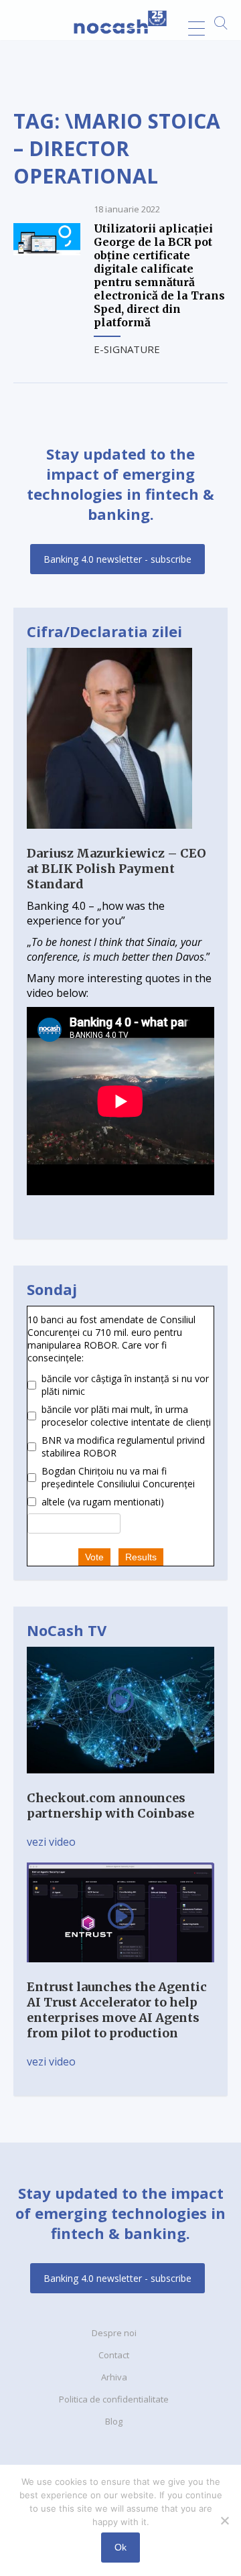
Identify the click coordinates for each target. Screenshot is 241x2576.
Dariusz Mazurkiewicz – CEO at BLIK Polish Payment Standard (116, 869)
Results (141, 1557)
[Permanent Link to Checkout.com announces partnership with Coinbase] (120, 1783)
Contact (114, 2355)
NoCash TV (67, 1630)
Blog (114, 2421)
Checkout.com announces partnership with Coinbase (110, 1806)
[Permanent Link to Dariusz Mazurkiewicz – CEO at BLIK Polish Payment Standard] (109, 838)
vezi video (51, 1842)
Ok (120, 2547)
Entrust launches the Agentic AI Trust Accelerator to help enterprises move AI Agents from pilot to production (117, 2010)
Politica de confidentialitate (114, 2399)
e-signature (127, 349)
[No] (224, 2520)
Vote (94, 1557)
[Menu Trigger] (196, 28)
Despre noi (114, 2333)
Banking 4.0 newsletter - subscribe (117, 559)
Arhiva (114, 2377)
